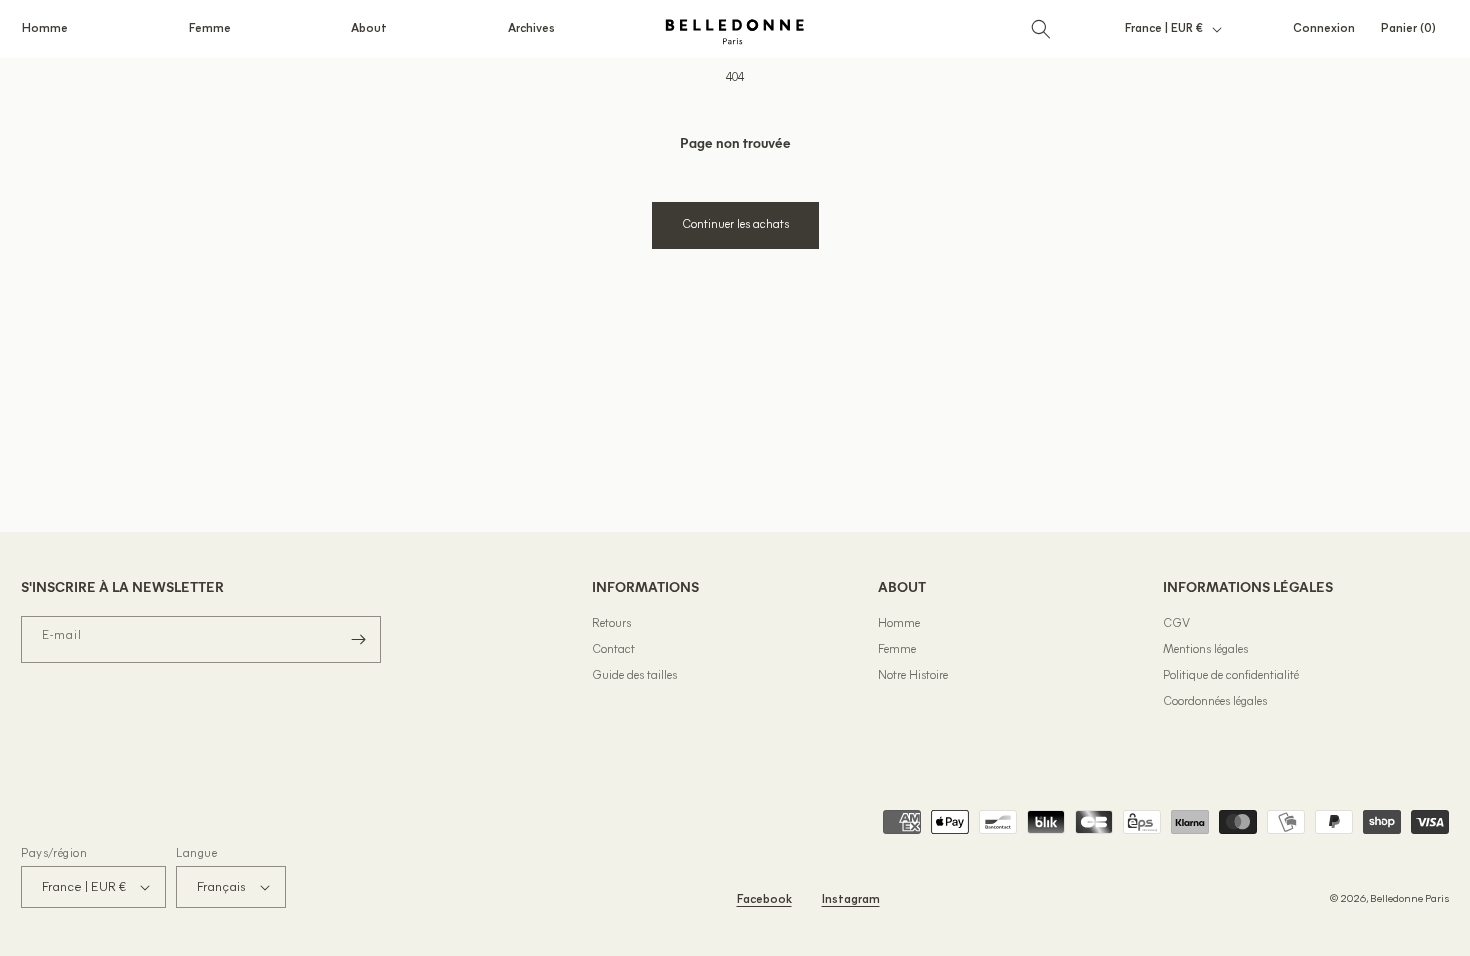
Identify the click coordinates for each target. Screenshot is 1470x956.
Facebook (764, 900)
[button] (45, 29)
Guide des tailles (634, 676)
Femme (897, 650)
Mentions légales (1205, 650)
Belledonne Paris (1409, 899)
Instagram (851, 900)
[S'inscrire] (358, 639)
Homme (899, 624)
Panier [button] (1415, 28)
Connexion (1323, 33)
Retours (611, 624)
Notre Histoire (913, 676)
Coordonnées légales (1215, 702)
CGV (1176, 624)
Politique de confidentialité (1231, 676)
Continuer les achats (735, 225)
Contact (613, 650)
